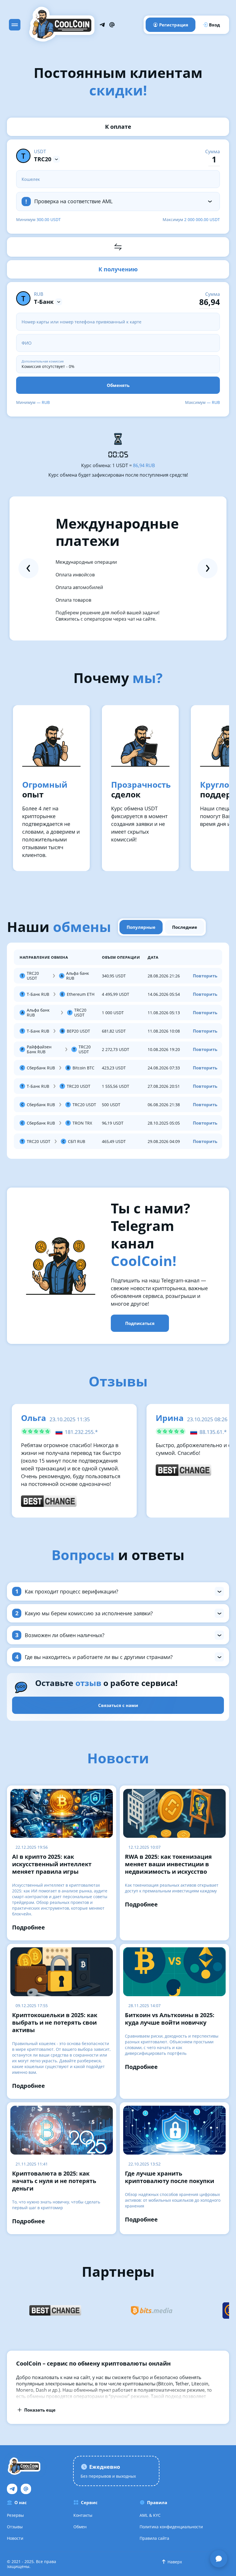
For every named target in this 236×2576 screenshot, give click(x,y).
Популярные (141, 927)
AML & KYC (150, 2515)
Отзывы (15, 2527)
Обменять (118, 385)
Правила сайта (154, 2538)
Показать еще (40, 2410)
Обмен (80, 2527)
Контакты (83, 2515)
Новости (15, 2538)
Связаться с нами (118, 1705)
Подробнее (28, 1927)
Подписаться (140, 1323)
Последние (185, 927)
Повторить (205, 976)
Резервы (15, 2515)
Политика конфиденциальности (171, 2527)
